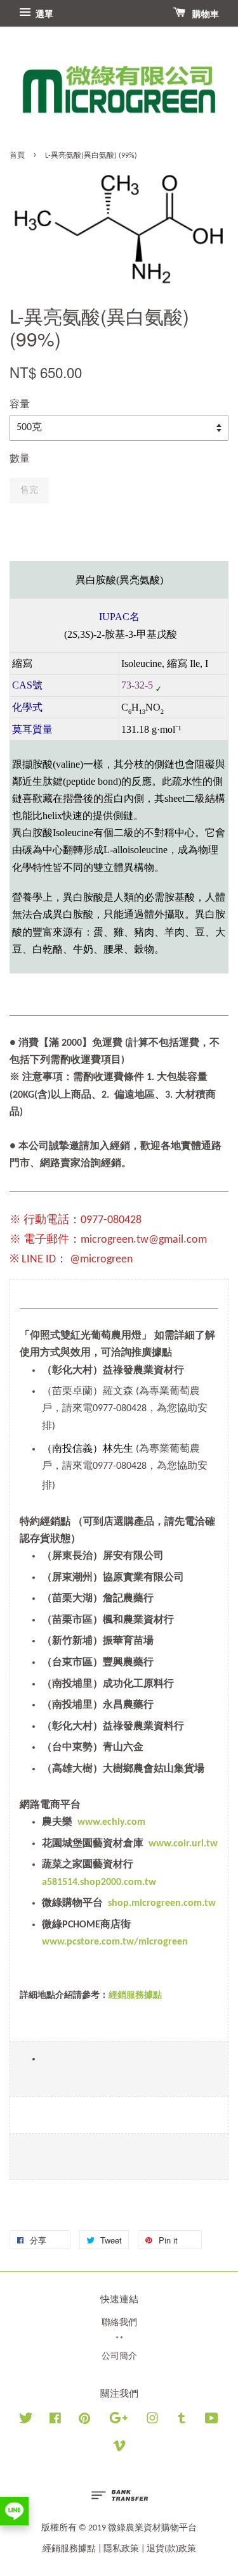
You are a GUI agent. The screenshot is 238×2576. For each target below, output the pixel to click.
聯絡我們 (119, 2323)
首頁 (17, 156)
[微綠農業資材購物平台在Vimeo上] (119, 2449)
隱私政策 (121, 2549)
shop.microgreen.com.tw (162, 1903)
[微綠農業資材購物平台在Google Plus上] (118, 2421)
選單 (43, 15)
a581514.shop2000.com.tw (99, 1882)
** (119, 2340)
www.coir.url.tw (183, 1844)
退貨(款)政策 (171, 2549)
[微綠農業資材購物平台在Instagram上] (152, 2421)
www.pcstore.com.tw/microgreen (115, 1942)
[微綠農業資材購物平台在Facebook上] (55, 2421)
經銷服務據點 (69, 2549)
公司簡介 (119, 2357)
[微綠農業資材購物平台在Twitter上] (26, 2421)
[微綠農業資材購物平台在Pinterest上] (84, 2421)
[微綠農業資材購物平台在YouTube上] (212, 2421)
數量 (20, 459)
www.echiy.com (111, 1822)
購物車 (205, 15)
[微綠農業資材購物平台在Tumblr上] (182, 2421)
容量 (20, 405)
